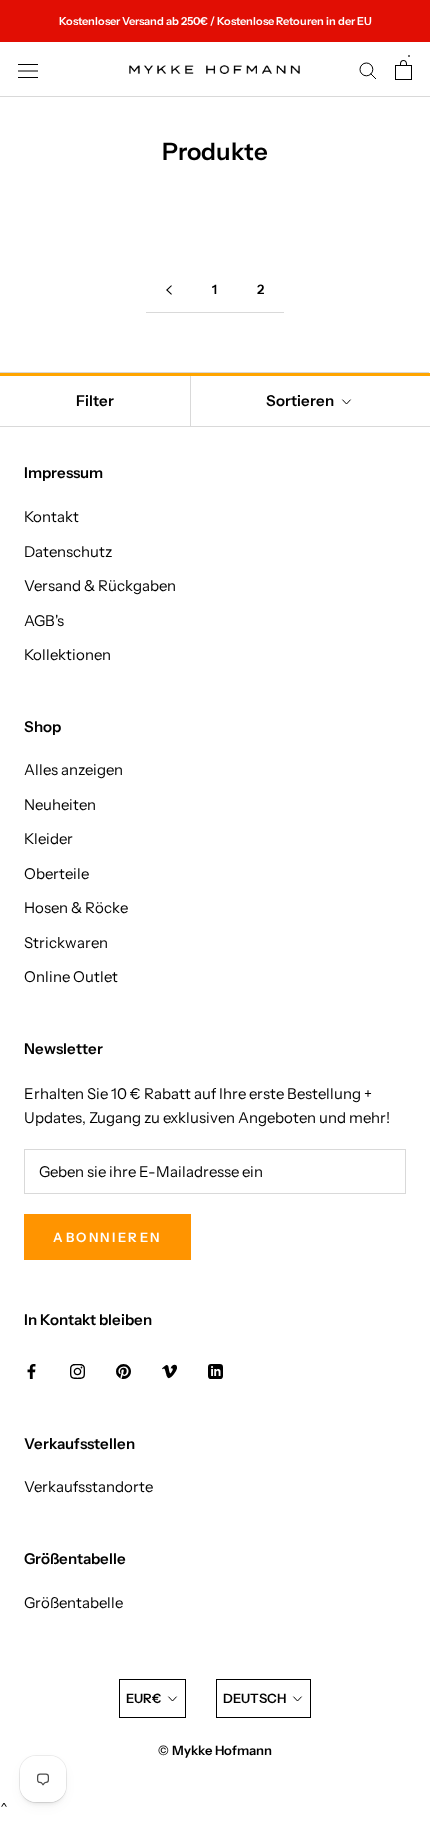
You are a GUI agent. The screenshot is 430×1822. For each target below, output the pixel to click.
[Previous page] (169, 290)
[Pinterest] (123, 1371)
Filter (95, 400)
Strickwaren (66, 942)
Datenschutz (68, 551)
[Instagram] (77, 1371)
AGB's (44, 620)
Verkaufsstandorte (88, 1486)
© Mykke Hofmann (215, 1750)
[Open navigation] (28, 69)
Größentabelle (73, 1602)
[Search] (368, 70)
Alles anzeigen (73, 769)
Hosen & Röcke (76, 907)
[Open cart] (403, 70)
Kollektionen (67, 654)
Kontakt (51, 516)
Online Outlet (71, 976)
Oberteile (56, 873)
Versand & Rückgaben (100, 585)
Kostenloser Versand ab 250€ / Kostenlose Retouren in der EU (215, 21)
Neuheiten (60, 804)
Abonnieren (107, 1237)
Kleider (48, 838)
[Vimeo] (169, 1371)
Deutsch (254, 1698)
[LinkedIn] (215, 1371)
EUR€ (143, 1698)
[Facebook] (31, 1371)
